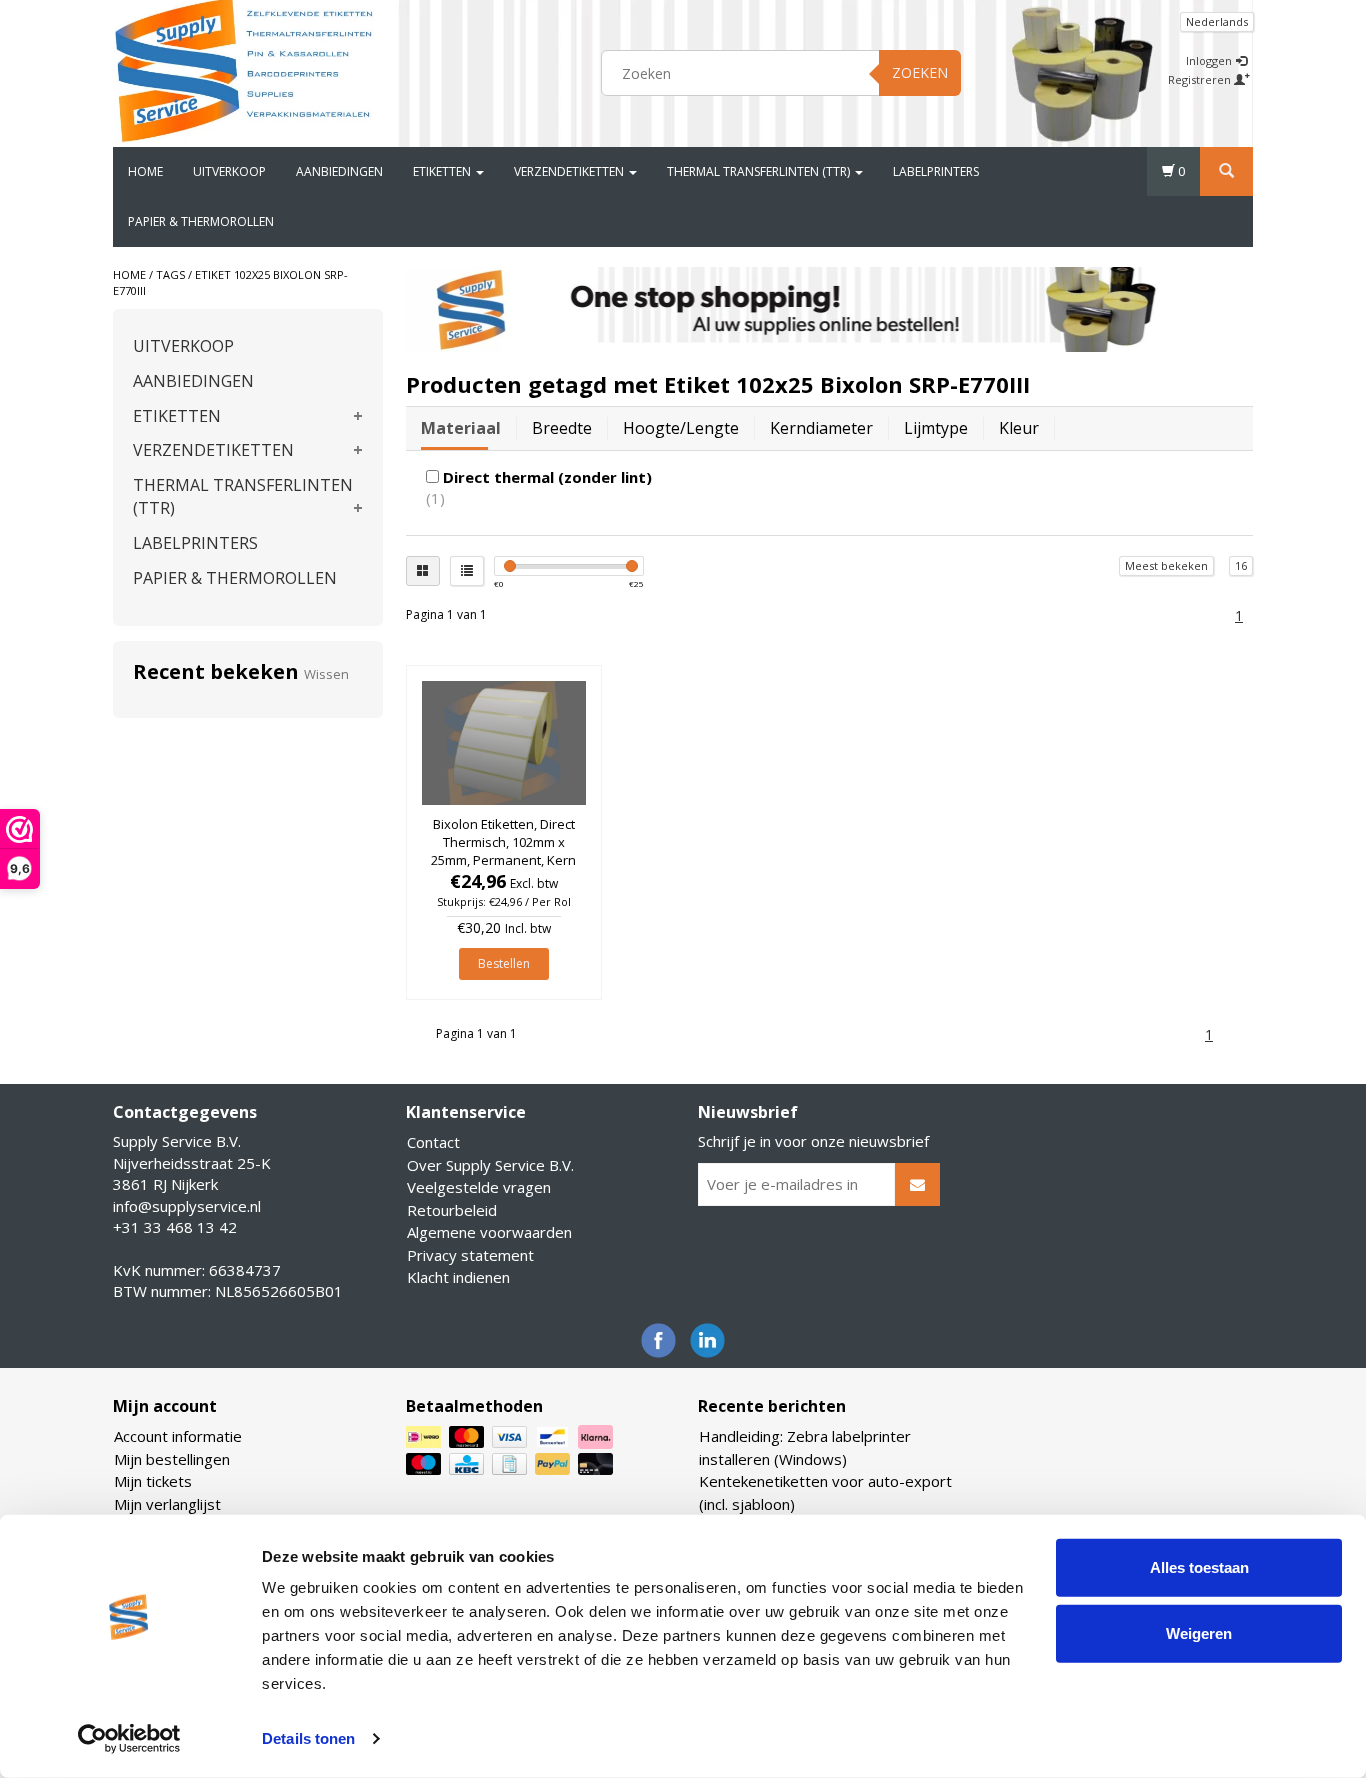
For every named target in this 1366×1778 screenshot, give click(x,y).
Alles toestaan (1199, 1567)
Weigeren (1199, 1632)
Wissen (326, 674)
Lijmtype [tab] (936, 428)
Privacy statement (470, 1255)
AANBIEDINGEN (339, 171)
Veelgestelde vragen (479, 1187)
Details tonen (308, 1738)
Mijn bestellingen (172, 1459)
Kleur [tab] (1019, 428)
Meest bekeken (1166, 565)
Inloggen (1210, 60)
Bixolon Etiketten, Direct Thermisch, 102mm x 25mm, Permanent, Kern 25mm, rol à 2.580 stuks (503, 851)
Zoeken (920, 72)
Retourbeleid (452, 1210)
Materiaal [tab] (461, 428)
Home (145, 171)
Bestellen (504, 963)
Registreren (1201, 79)
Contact (433, 1142)
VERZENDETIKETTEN (570, 171)
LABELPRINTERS (936, 171)
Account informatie (178, 1436)
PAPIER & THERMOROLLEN (201, 221)
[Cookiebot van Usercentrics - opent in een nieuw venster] (129, 1739)
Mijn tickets (153, 1481)
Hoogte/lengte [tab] (681, 428)
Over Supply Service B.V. (490, 1165)
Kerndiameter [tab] (821, 428)
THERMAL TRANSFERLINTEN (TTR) (760, 171)
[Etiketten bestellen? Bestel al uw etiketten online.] (244, 70)
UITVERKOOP (229, 171)
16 (1241, 565)
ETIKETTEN (443, 171)
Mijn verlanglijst (167, 1504)
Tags (170, 274)
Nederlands (1217, 21)
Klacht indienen (458, 1277)
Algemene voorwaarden (489, 1232)
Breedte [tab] (562, 428)
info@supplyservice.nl (187, 1206)
